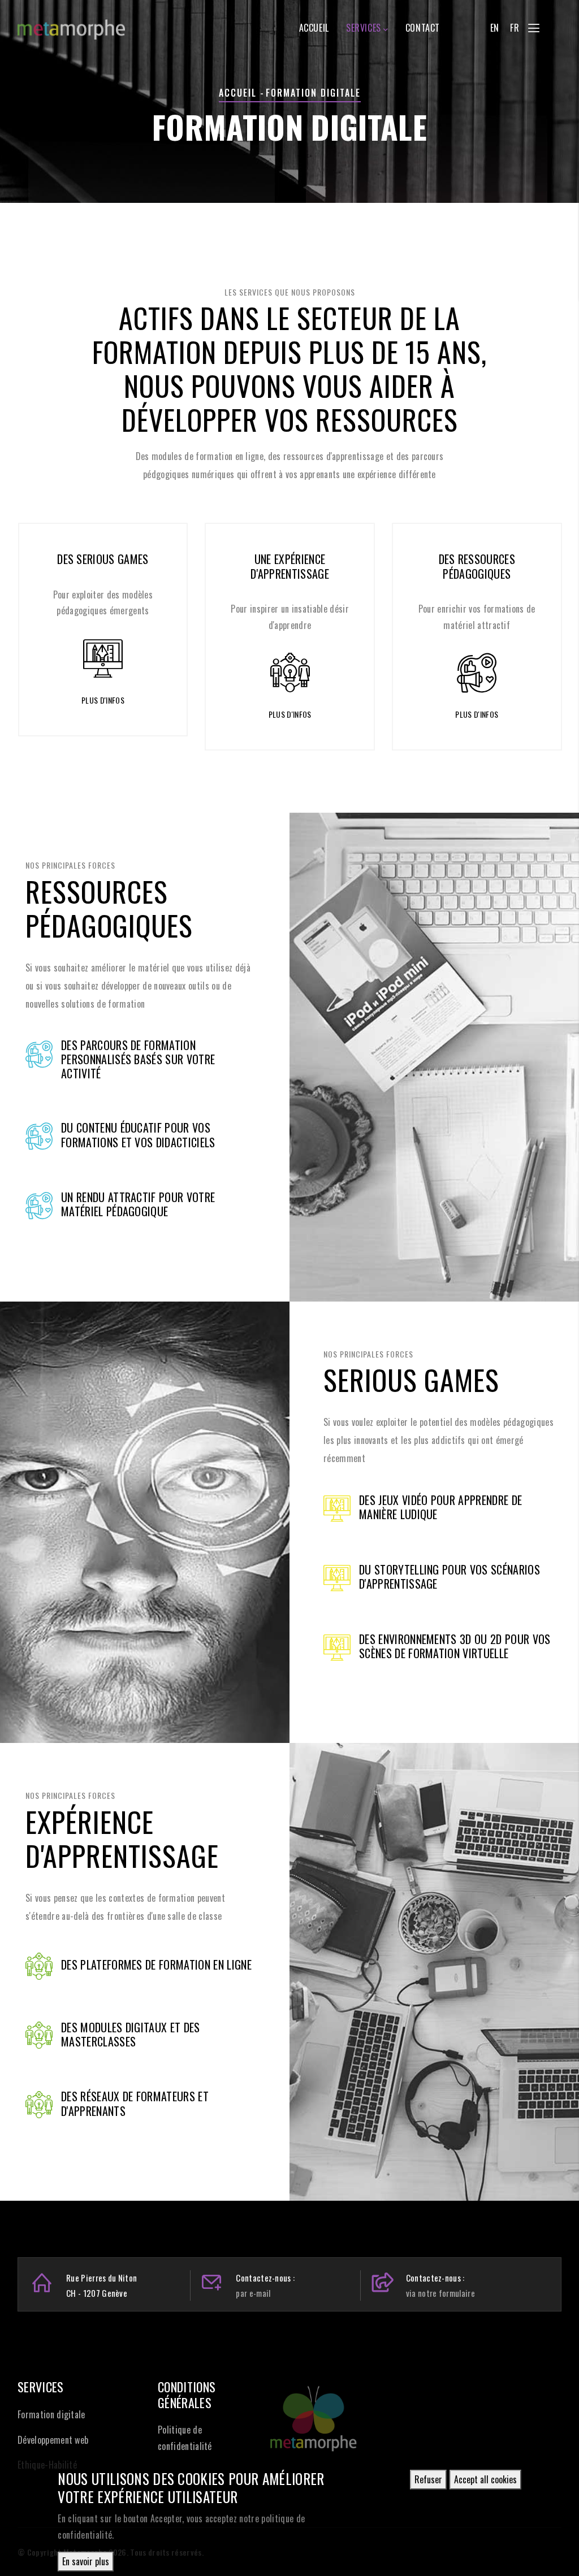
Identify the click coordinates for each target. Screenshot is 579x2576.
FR (515, 28)
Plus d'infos (103, 700)
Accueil (314, 28)
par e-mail (253, 2293)
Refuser (428, 2479)
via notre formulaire (440, 2293)
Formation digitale (51, 2414)
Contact (423, 28)
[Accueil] (71, 24)
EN (495, 28)
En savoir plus (86, 2561)
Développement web (53, 2440)
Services (364, 28)
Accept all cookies (485, 2479)
